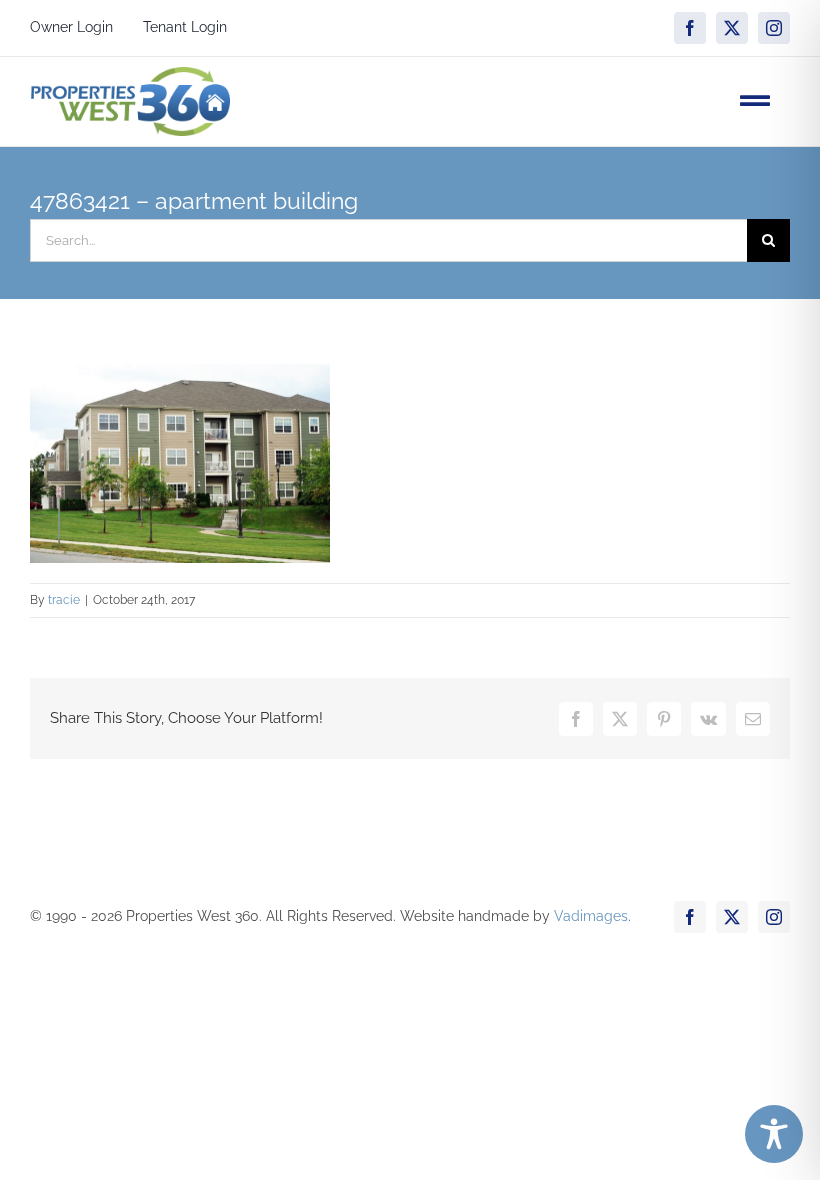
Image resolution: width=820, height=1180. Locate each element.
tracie (64, 600)
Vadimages (591, 916)
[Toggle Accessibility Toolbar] (774, 1134)
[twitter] (732, 28)
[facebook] (690, 28)
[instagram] (774, 28)
